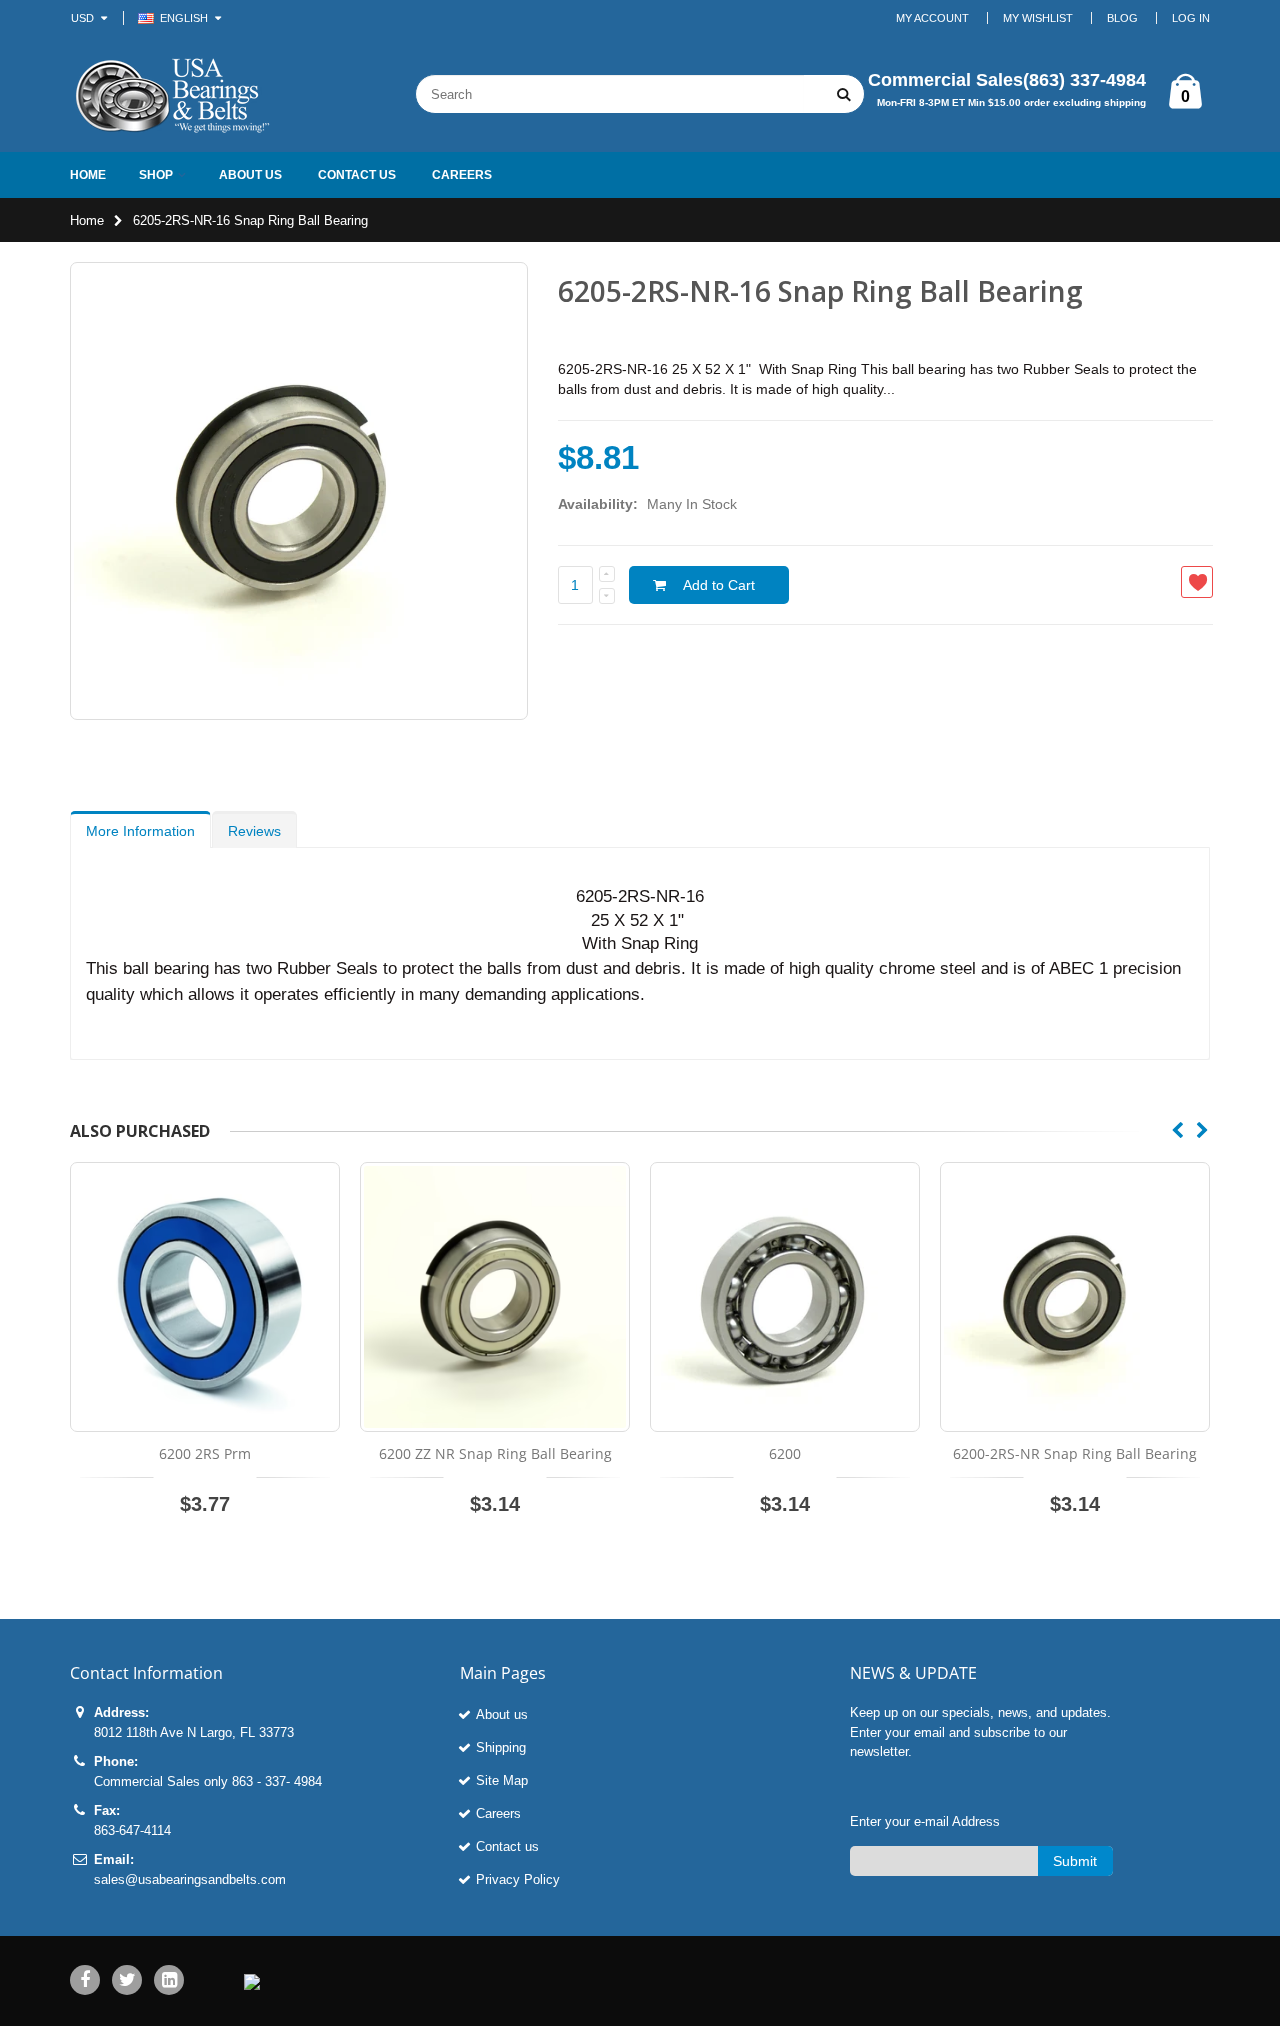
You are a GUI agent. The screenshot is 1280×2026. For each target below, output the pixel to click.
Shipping (501, 1747)
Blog (1122, 18)
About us (502, 1714)
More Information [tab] (140, 831)
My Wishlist (1038, 18)
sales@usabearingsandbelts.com (190, 1879)
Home (87, 220)
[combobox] (610, 94)
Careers (498, 1813)
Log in (1191, 18)
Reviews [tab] (254, 831)
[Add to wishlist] (1197, 582)
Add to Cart (719, 585)
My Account (932, 18)
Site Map (502, 1780)
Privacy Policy (518, 1879)
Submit (1075, 1861)
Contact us (507, 1846)
